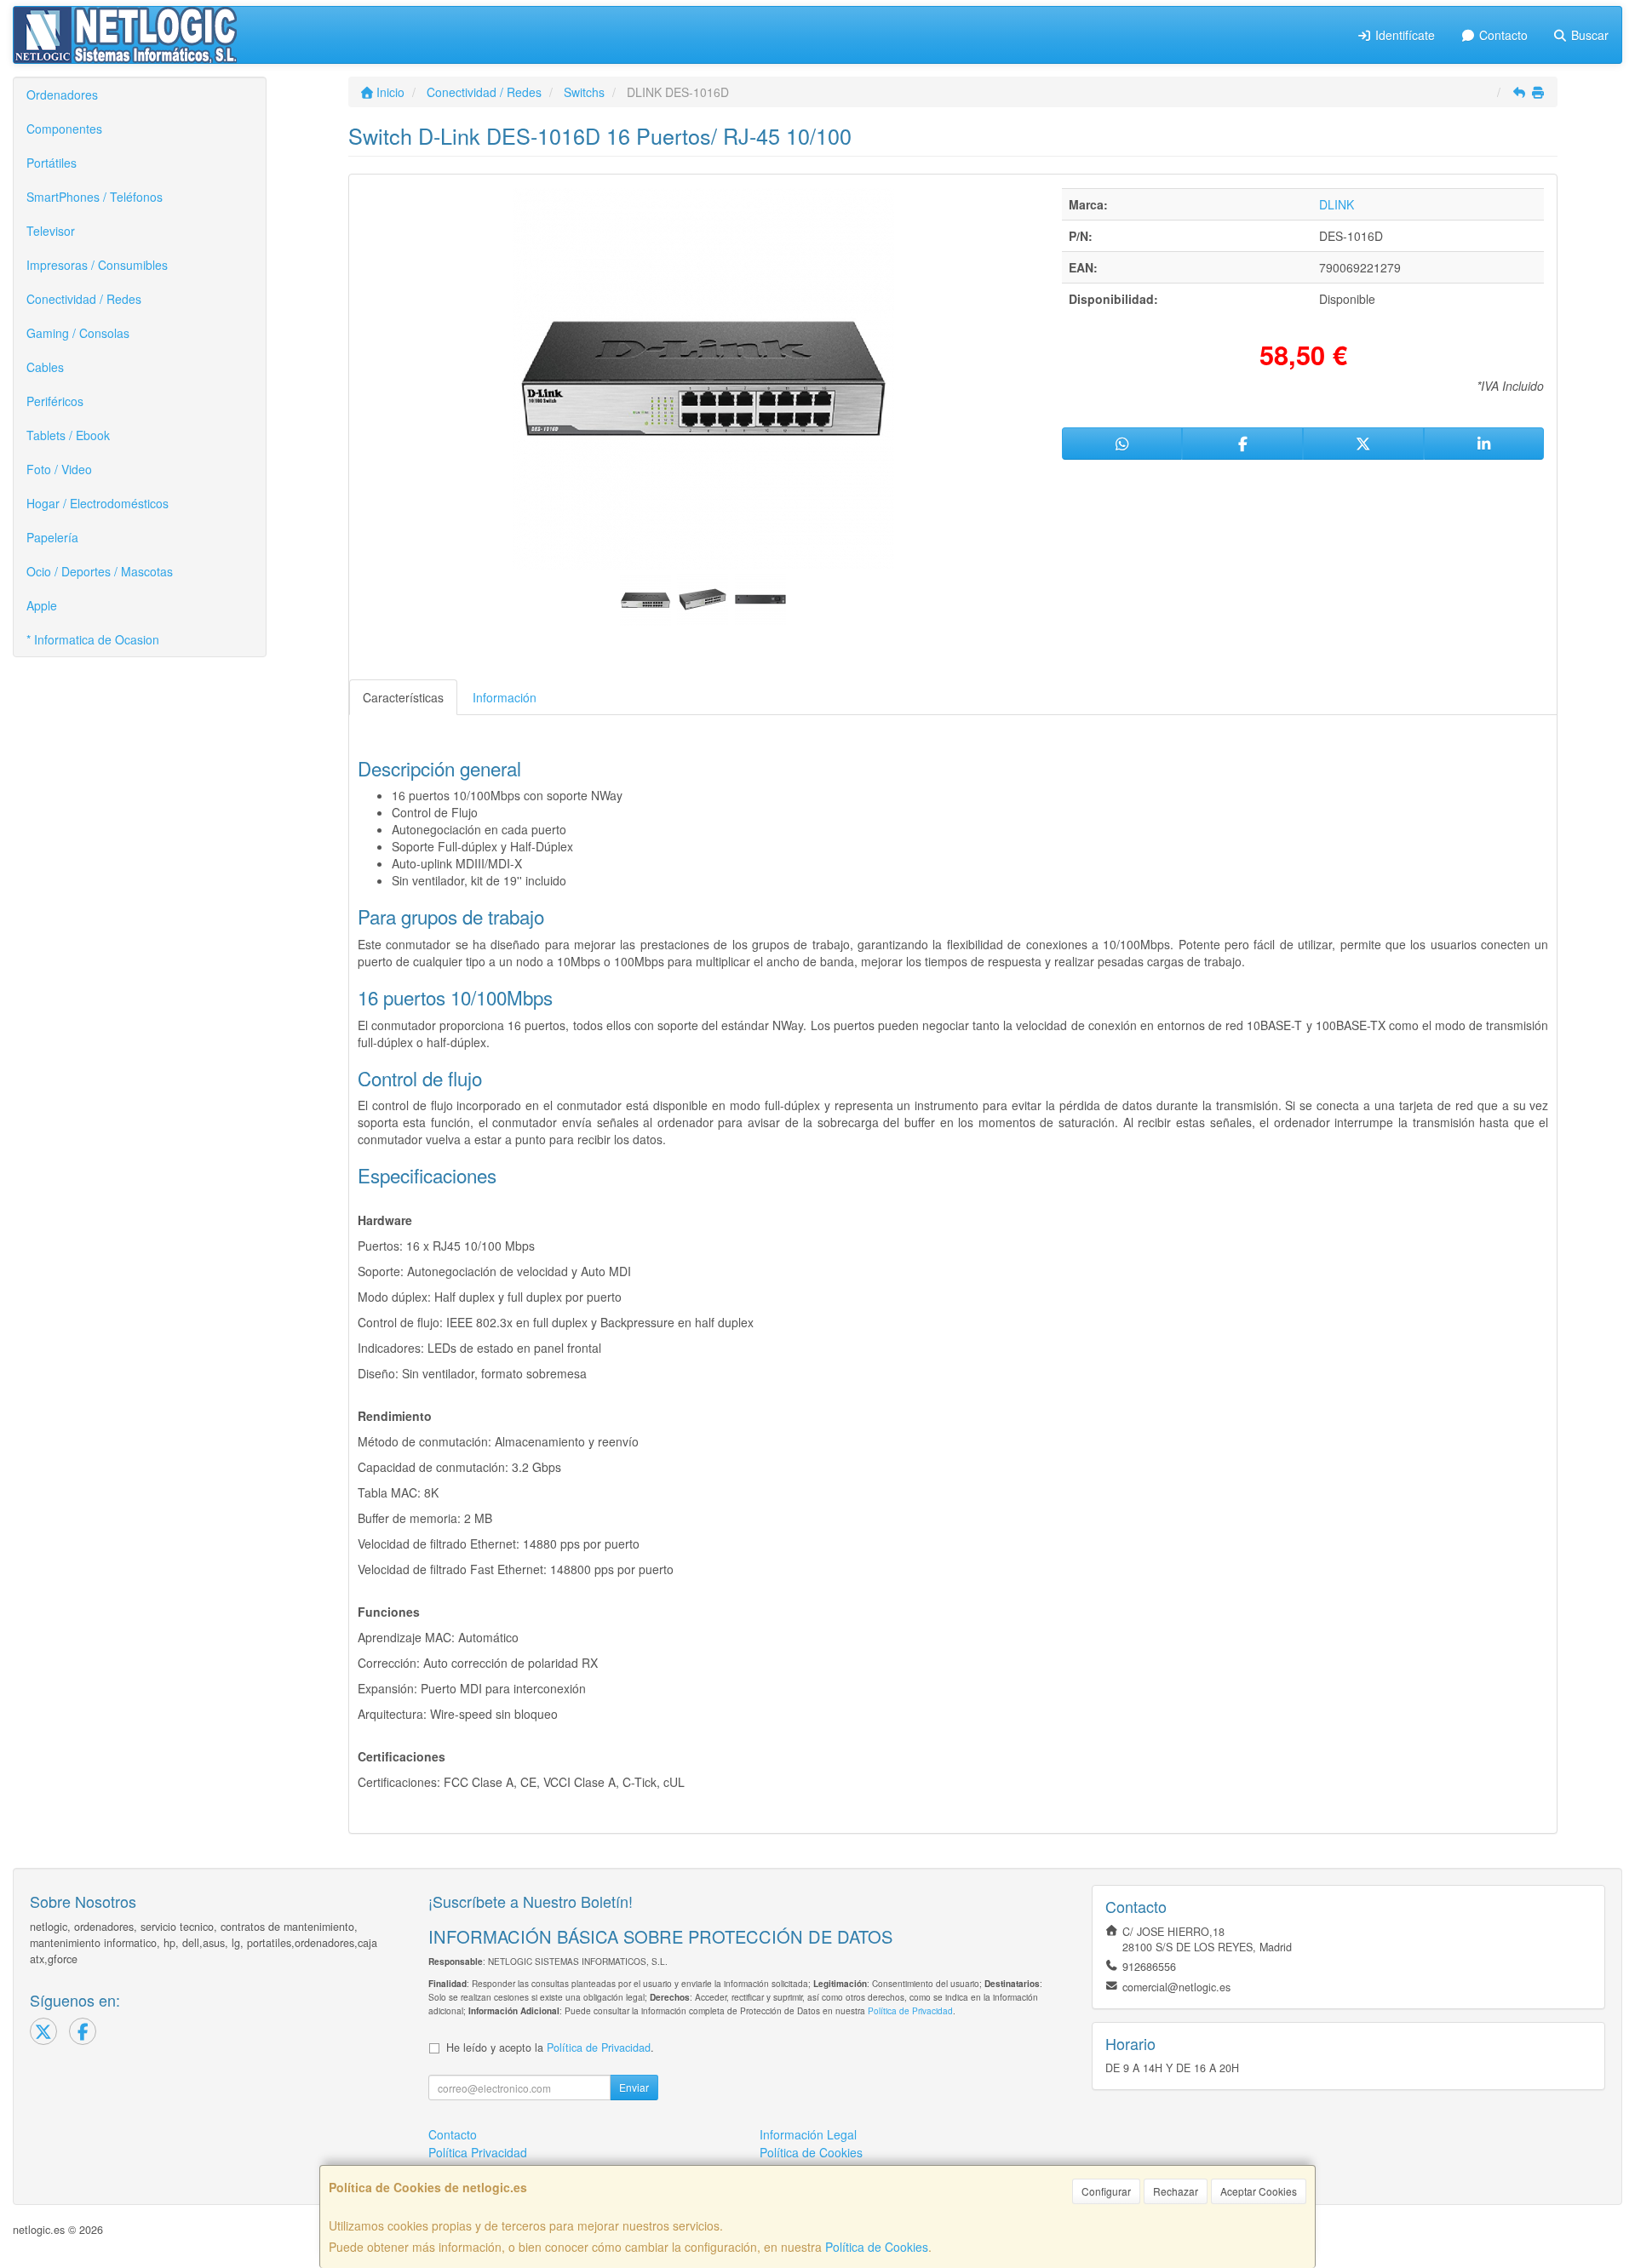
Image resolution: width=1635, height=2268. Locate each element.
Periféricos (55, 401)
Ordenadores (62, 94)
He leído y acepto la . (550, 2047)
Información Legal (808, 2134)
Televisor (51, 231)
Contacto (1502, 35)
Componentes (64, 129)
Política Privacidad (478, 2152)
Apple (42, 605)
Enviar (634, 2087)
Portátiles (52, 163)
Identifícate (1403, 35)
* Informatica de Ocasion (93, 639)
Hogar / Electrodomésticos (98, 503)
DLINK (1337, 204)
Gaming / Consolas (78, 333)
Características (403, 697)
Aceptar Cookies (1259, 2191)
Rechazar (1176, 2191)
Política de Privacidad (910, 2010)
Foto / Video (59, 469)
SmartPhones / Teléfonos (95, 197)
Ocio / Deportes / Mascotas (100, 571)
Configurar (1106, 2191)
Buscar (1588, 35)
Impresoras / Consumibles (97, 265)
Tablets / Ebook (68, 435)
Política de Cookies (877, 2247)
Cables (45, 367)
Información (505, 697)
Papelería (52, 537)
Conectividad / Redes (84, 299)
